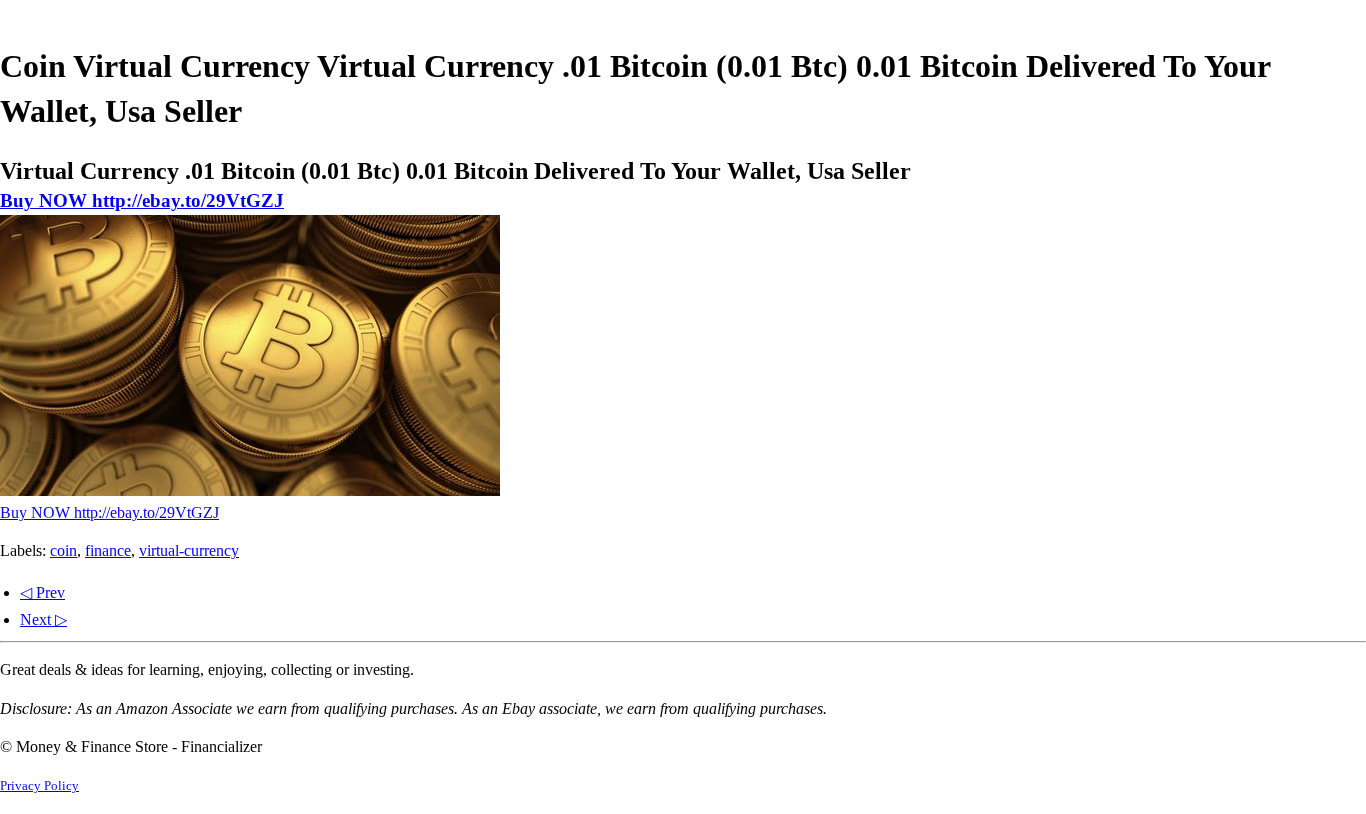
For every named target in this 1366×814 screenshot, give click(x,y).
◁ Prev (42, 592)
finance (108, 550)
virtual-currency (189, 550)
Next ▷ (43, 619)
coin (63, 550)
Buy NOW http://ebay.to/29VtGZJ (142, 200)
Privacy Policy (39, 786)
